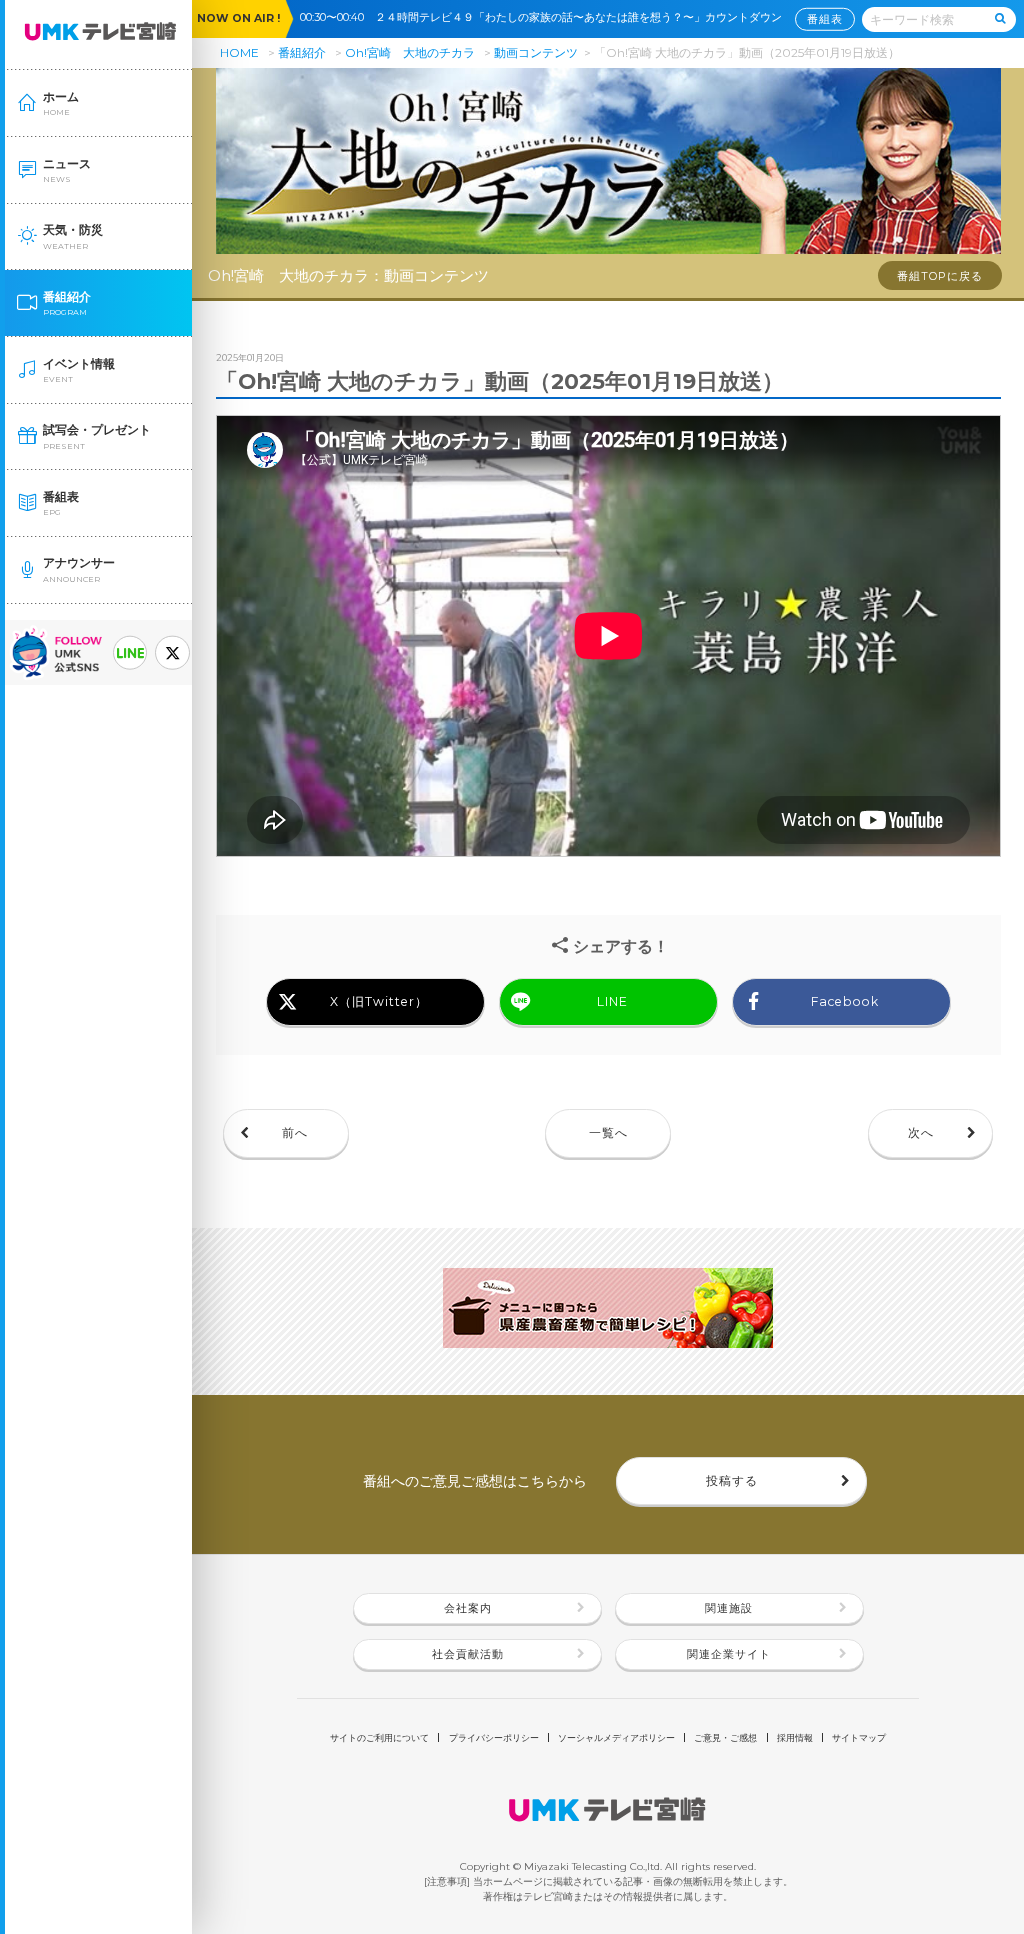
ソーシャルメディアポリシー (616, 1737)
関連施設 (729, 1608)
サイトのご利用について (379, 1737)
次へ (921, 1132)
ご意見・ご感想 (725, 1737)
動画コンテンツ (536, 52)
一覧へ (608, 1132)
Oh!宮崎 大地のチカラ (410, 52)
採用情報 (795, 1737)
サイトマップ (859, 1737)
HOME (239, 52)
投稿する (732, 1480)
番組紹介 (302, 52)
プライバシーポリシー (494, 1737)
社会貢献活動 (468, 1654)
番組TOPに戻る (940, 276)
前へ (295, 1132)
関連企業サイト (729, 1654)
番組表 (825, 18)
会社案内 (468, 1608)
